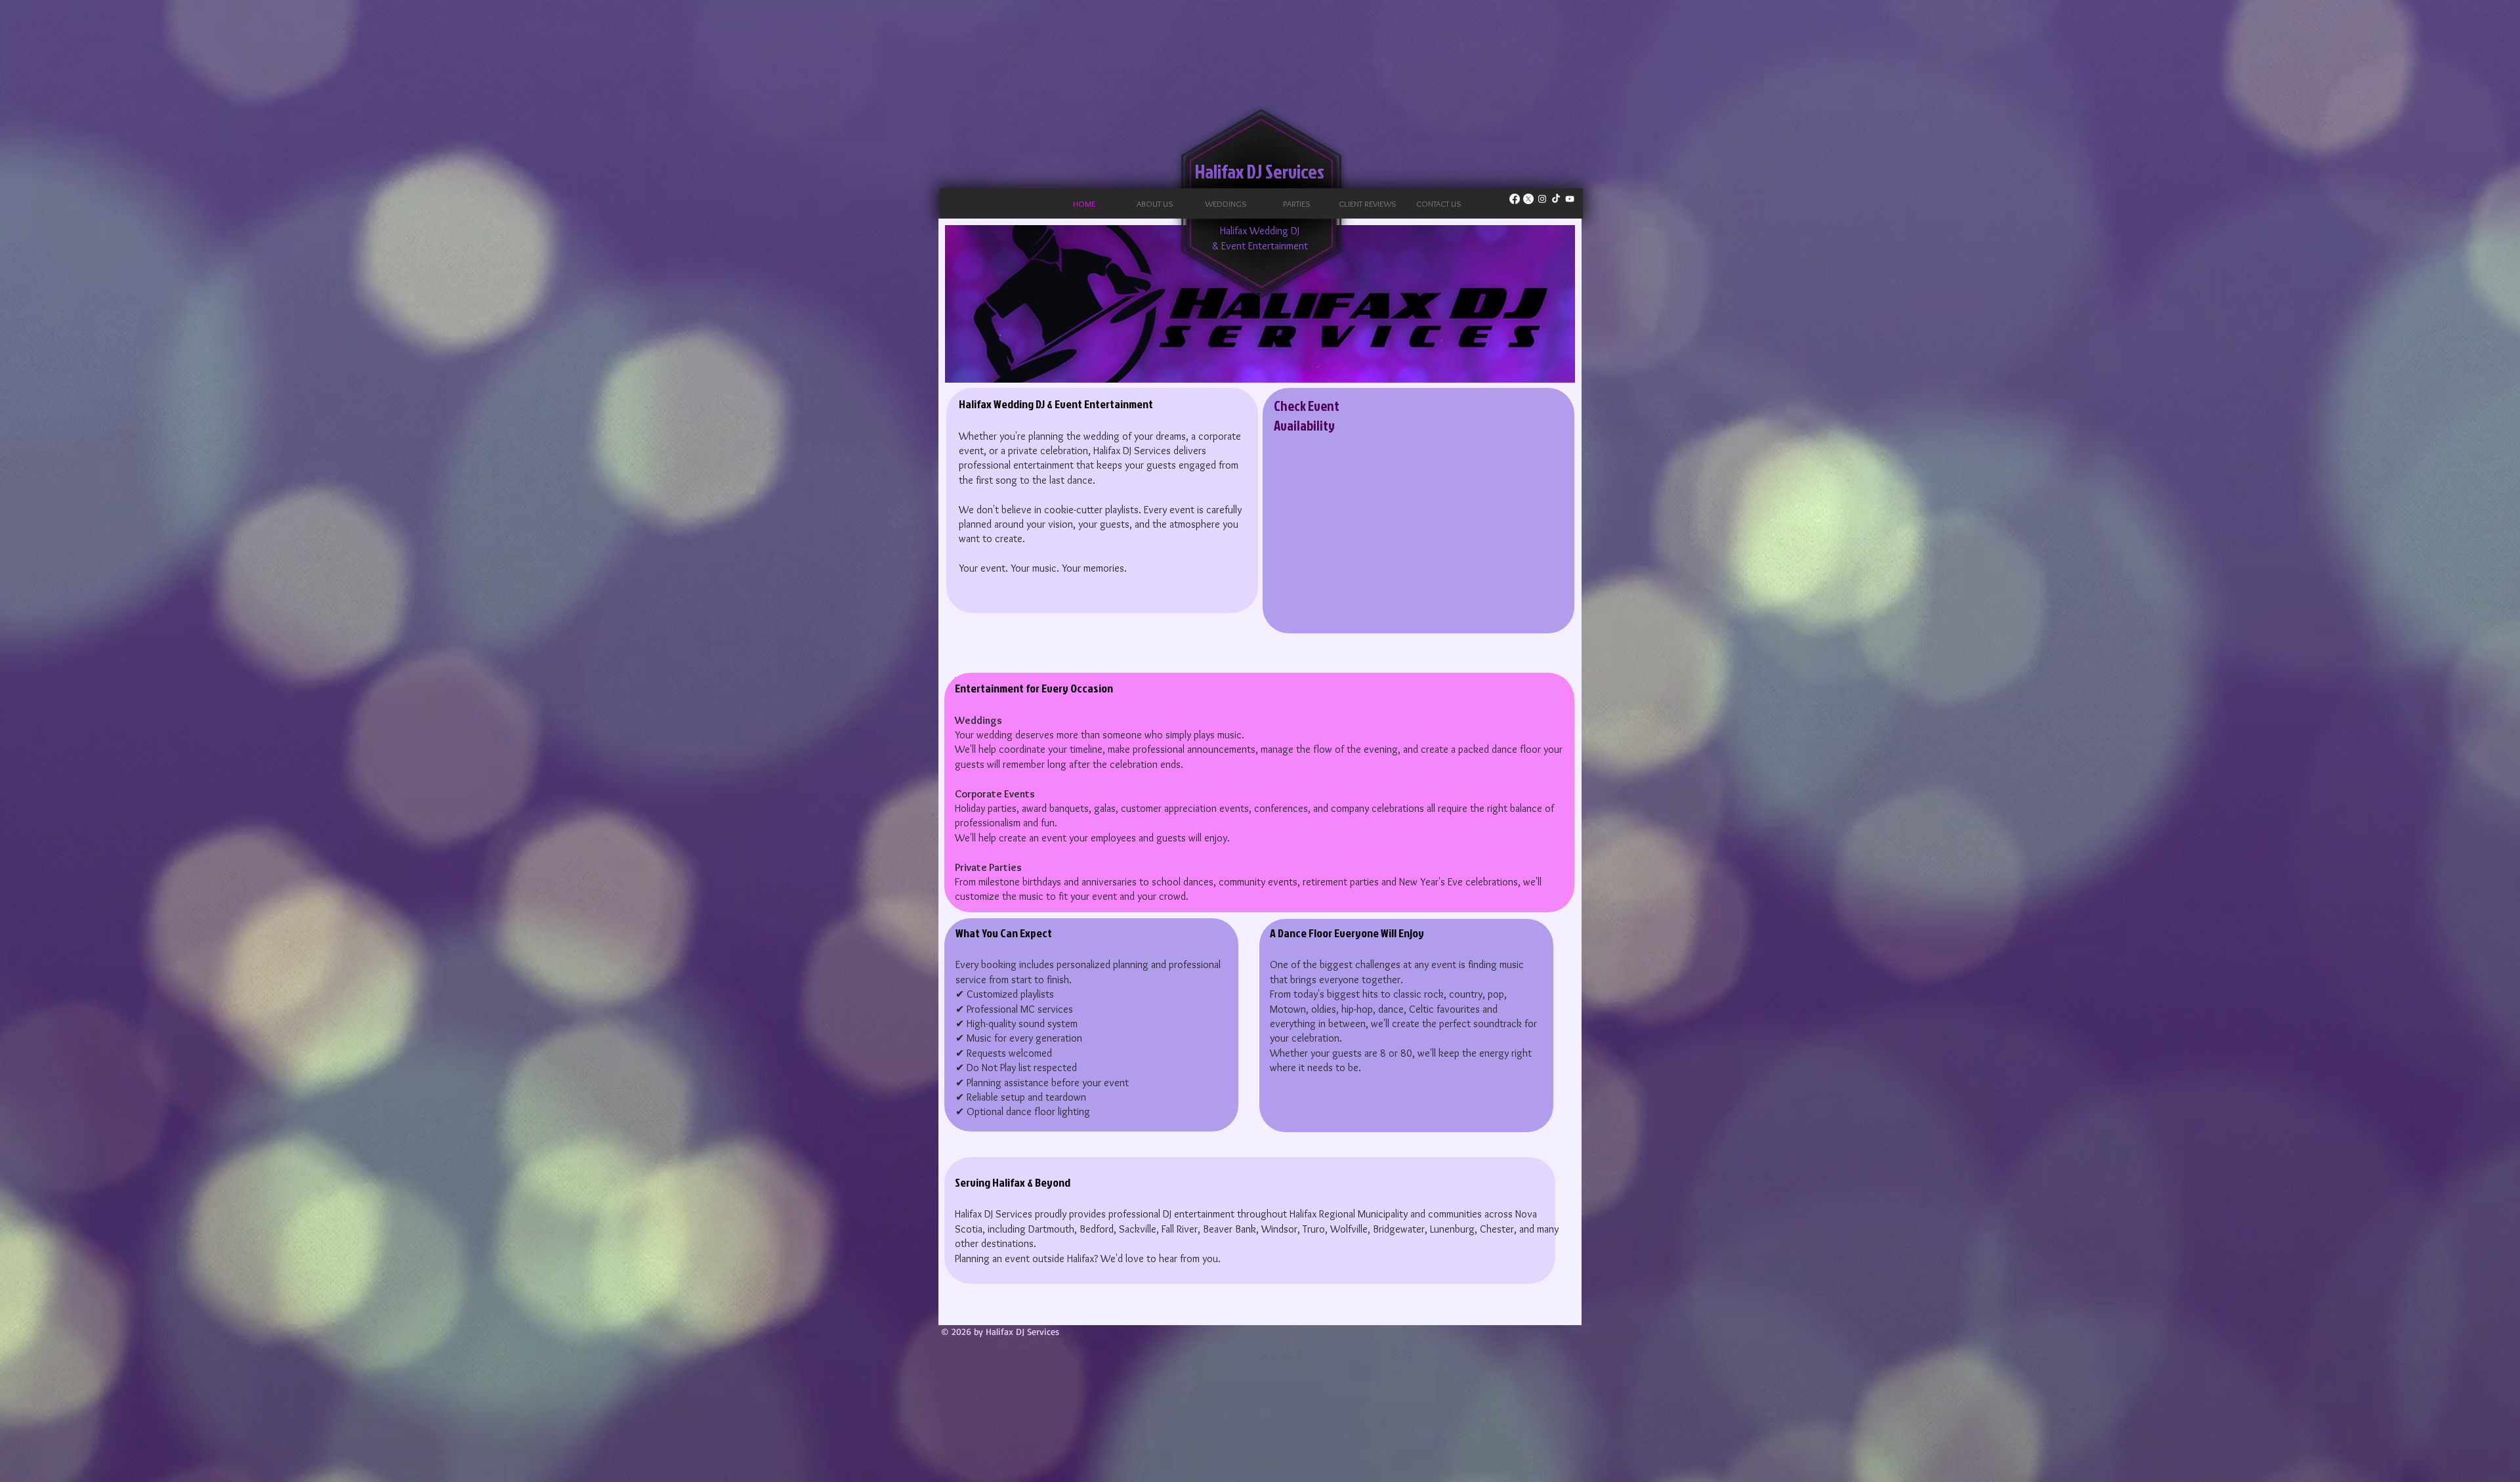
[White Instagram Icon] (1542, 199)
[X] (1528, 199)
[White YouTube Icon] (1570, 199)
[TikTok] (1556, 199)
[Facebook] (1515, 199)
